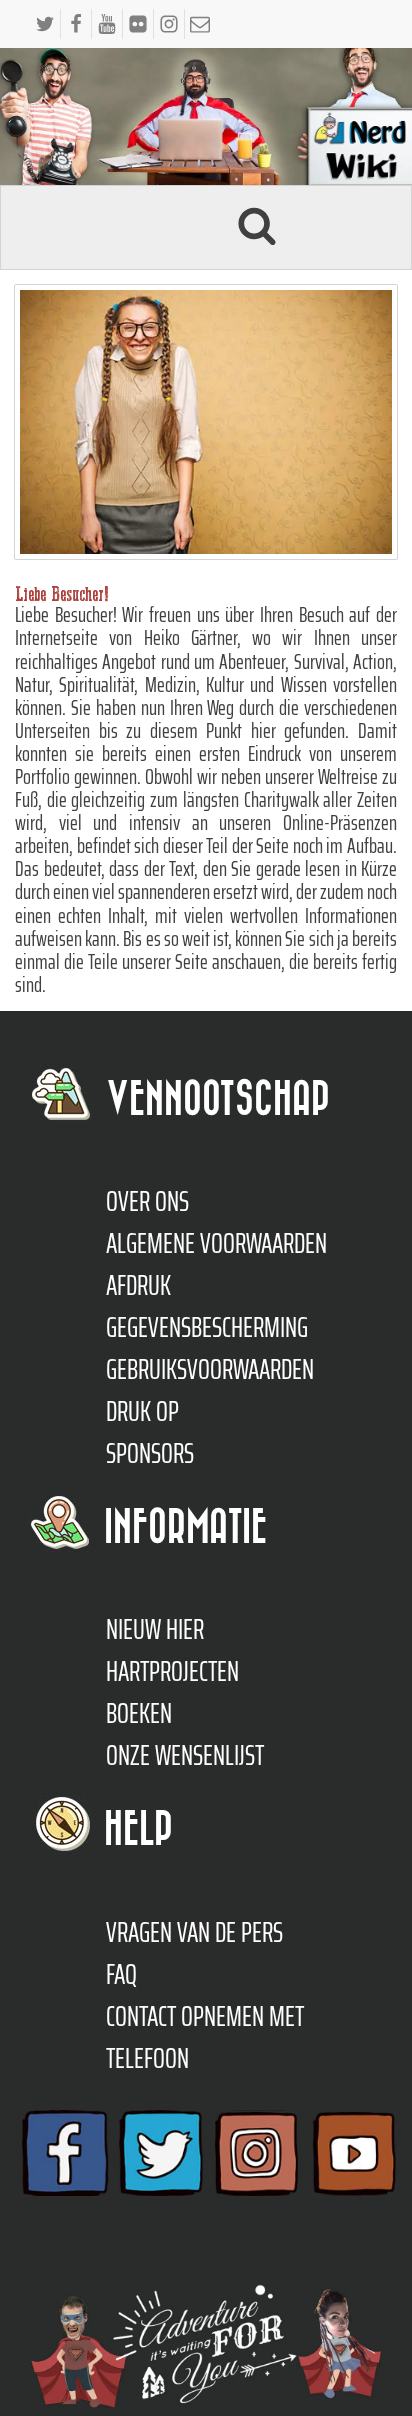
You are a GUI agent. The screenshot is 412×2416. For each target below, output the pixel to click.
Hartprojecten (172, 1671)
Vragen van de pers (194, 1932)
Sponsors (150, 1453)
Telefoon (147, 2058)
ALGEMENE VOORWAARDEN (216, 1243)
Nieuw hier (155, 1629)
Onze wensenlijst (185, 1755)
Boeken (139, 1713)
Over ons (147, 1201)
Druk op (142, 1411)
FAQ (121, 1974)
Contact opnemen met (205, 2016)
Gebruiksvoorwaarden (210, 1369)
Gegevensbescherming (207, 1327)
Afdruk (138, 1285)
